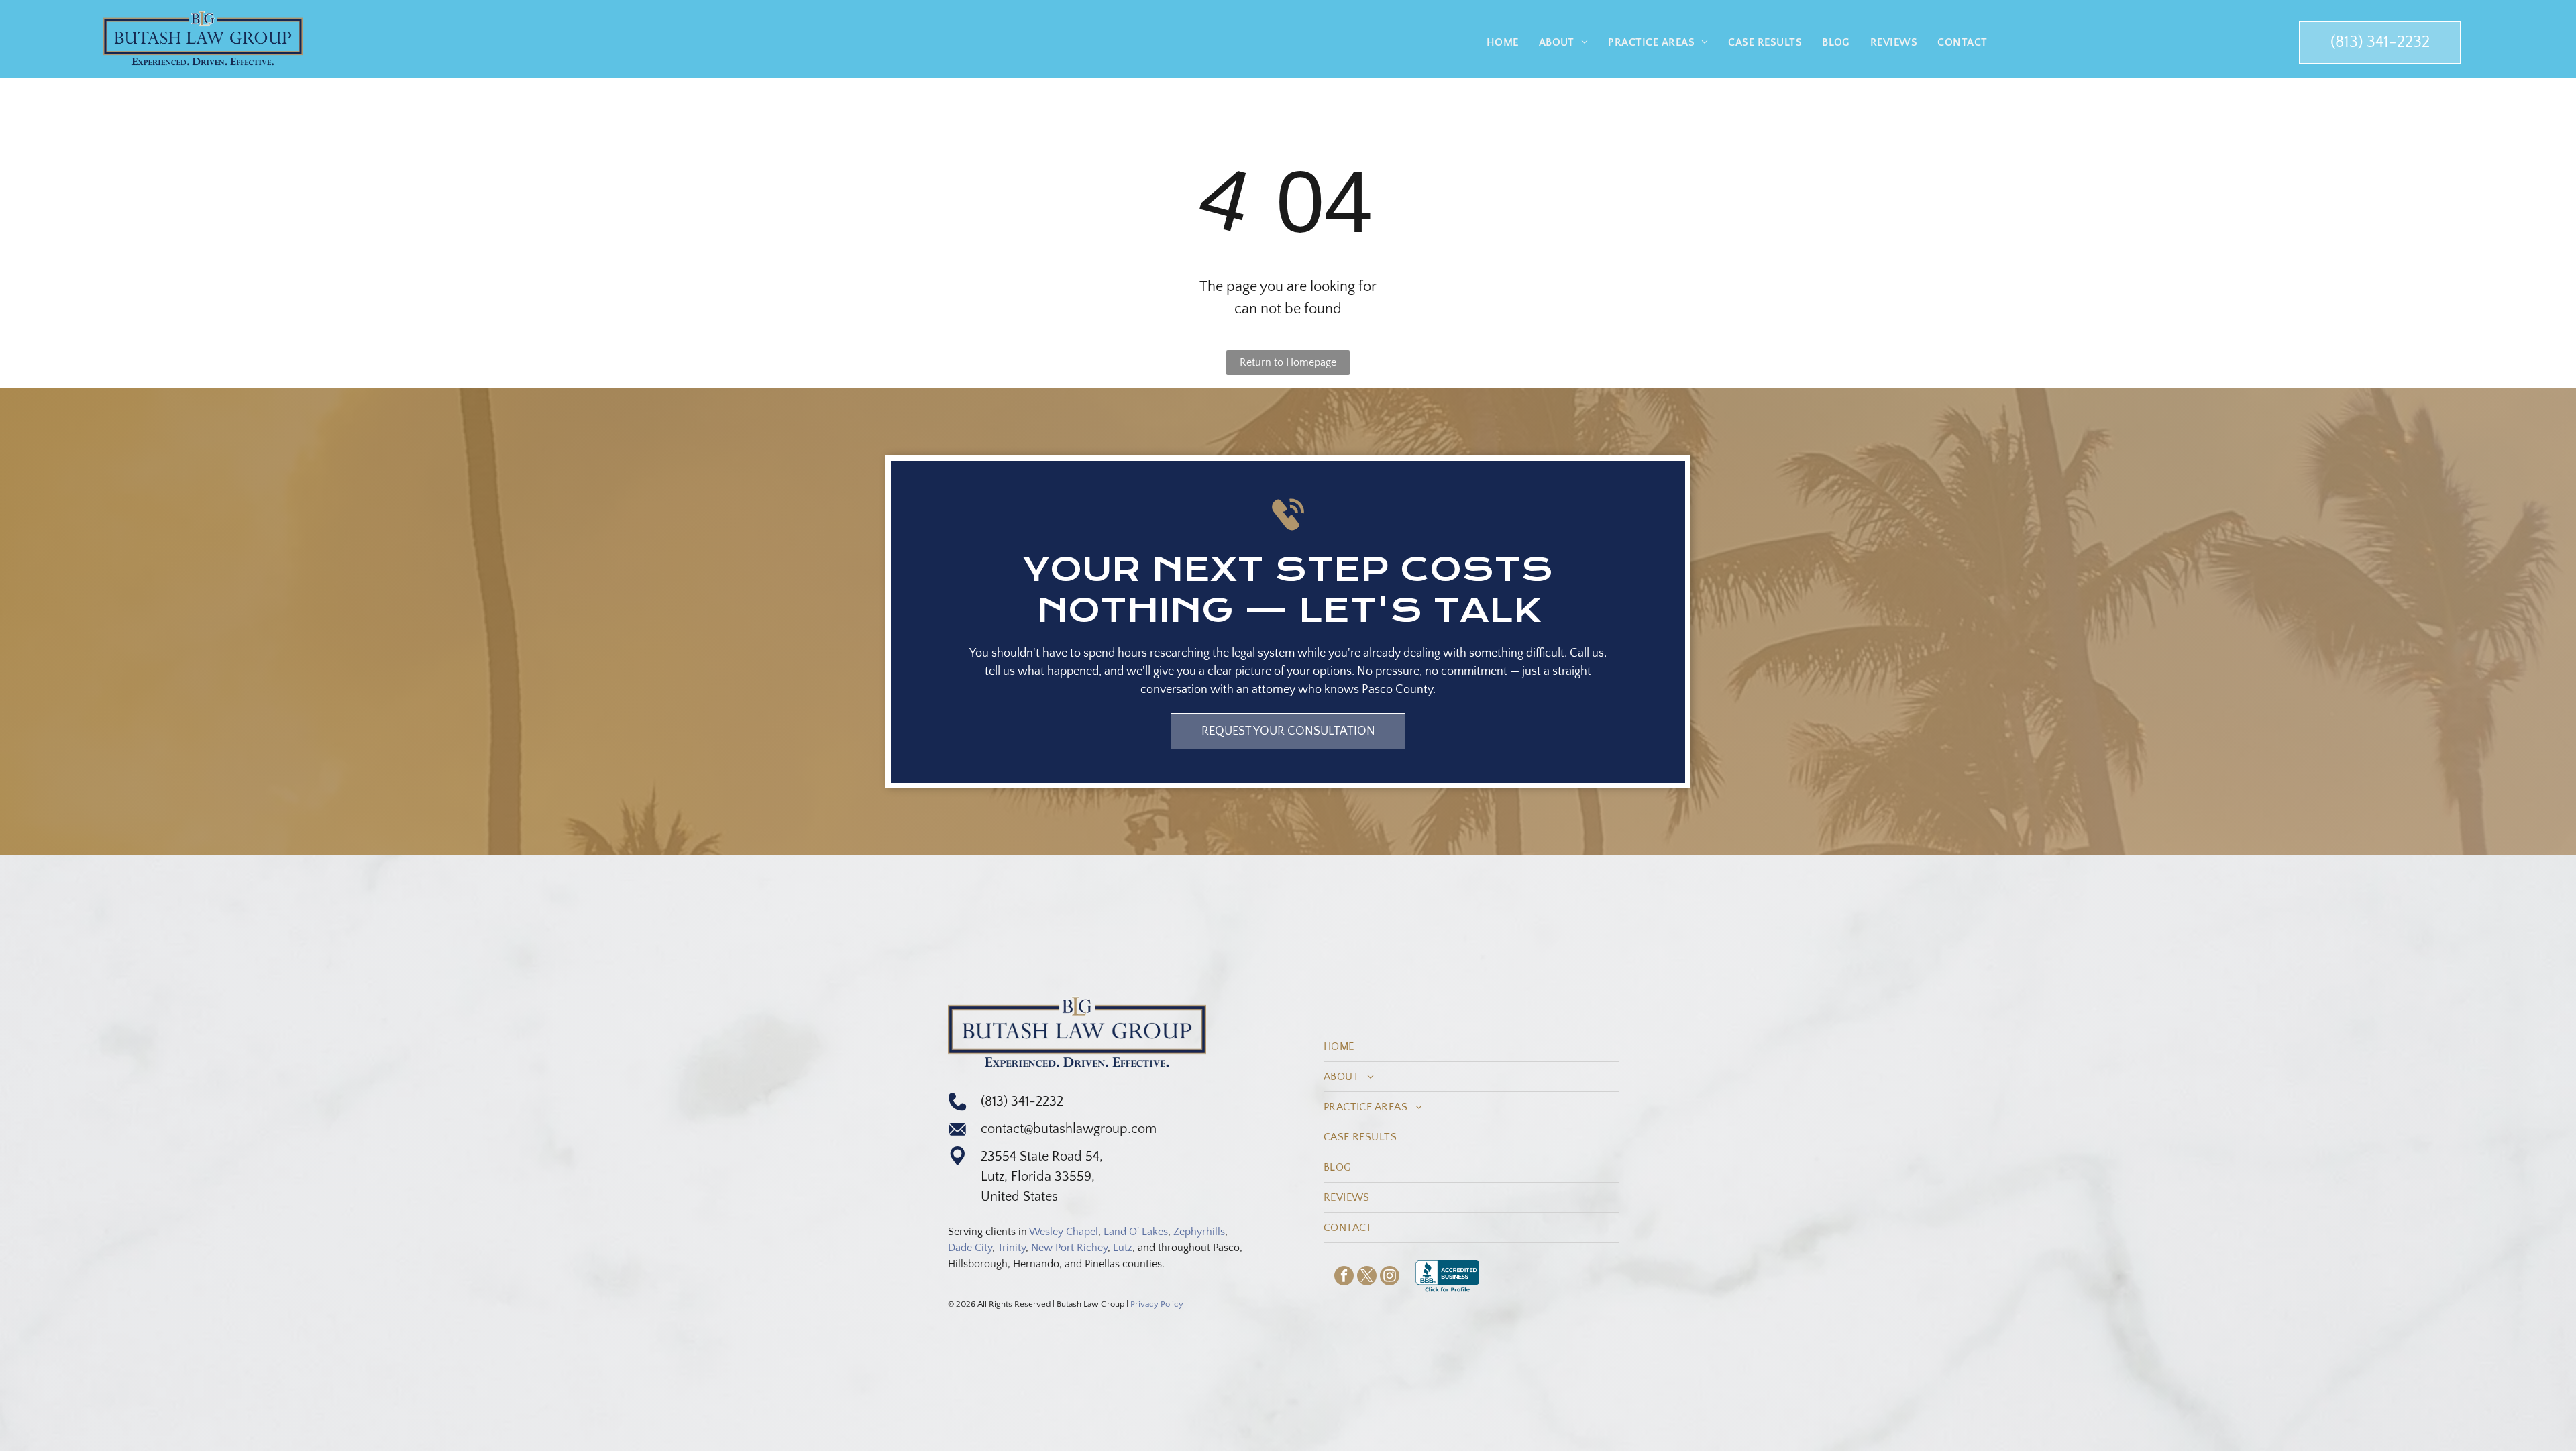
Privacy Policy (1157, 1304)
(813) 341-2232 (1022, 1101)
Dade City (970, 1248)
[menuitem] (1503, 42)
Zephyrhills (1199, 1232)
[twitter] (1367, 1277)
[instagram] (1390, 1277)
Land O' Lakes (1136, 1232)
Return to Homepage (1288, 362)
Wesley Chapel (1064, 1232)
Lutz (1123, 1248)
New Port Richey (1069, 1248)
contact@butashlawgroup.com (1069, 1129)
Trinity (1012, 1248)
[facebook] (1344, 1277)
